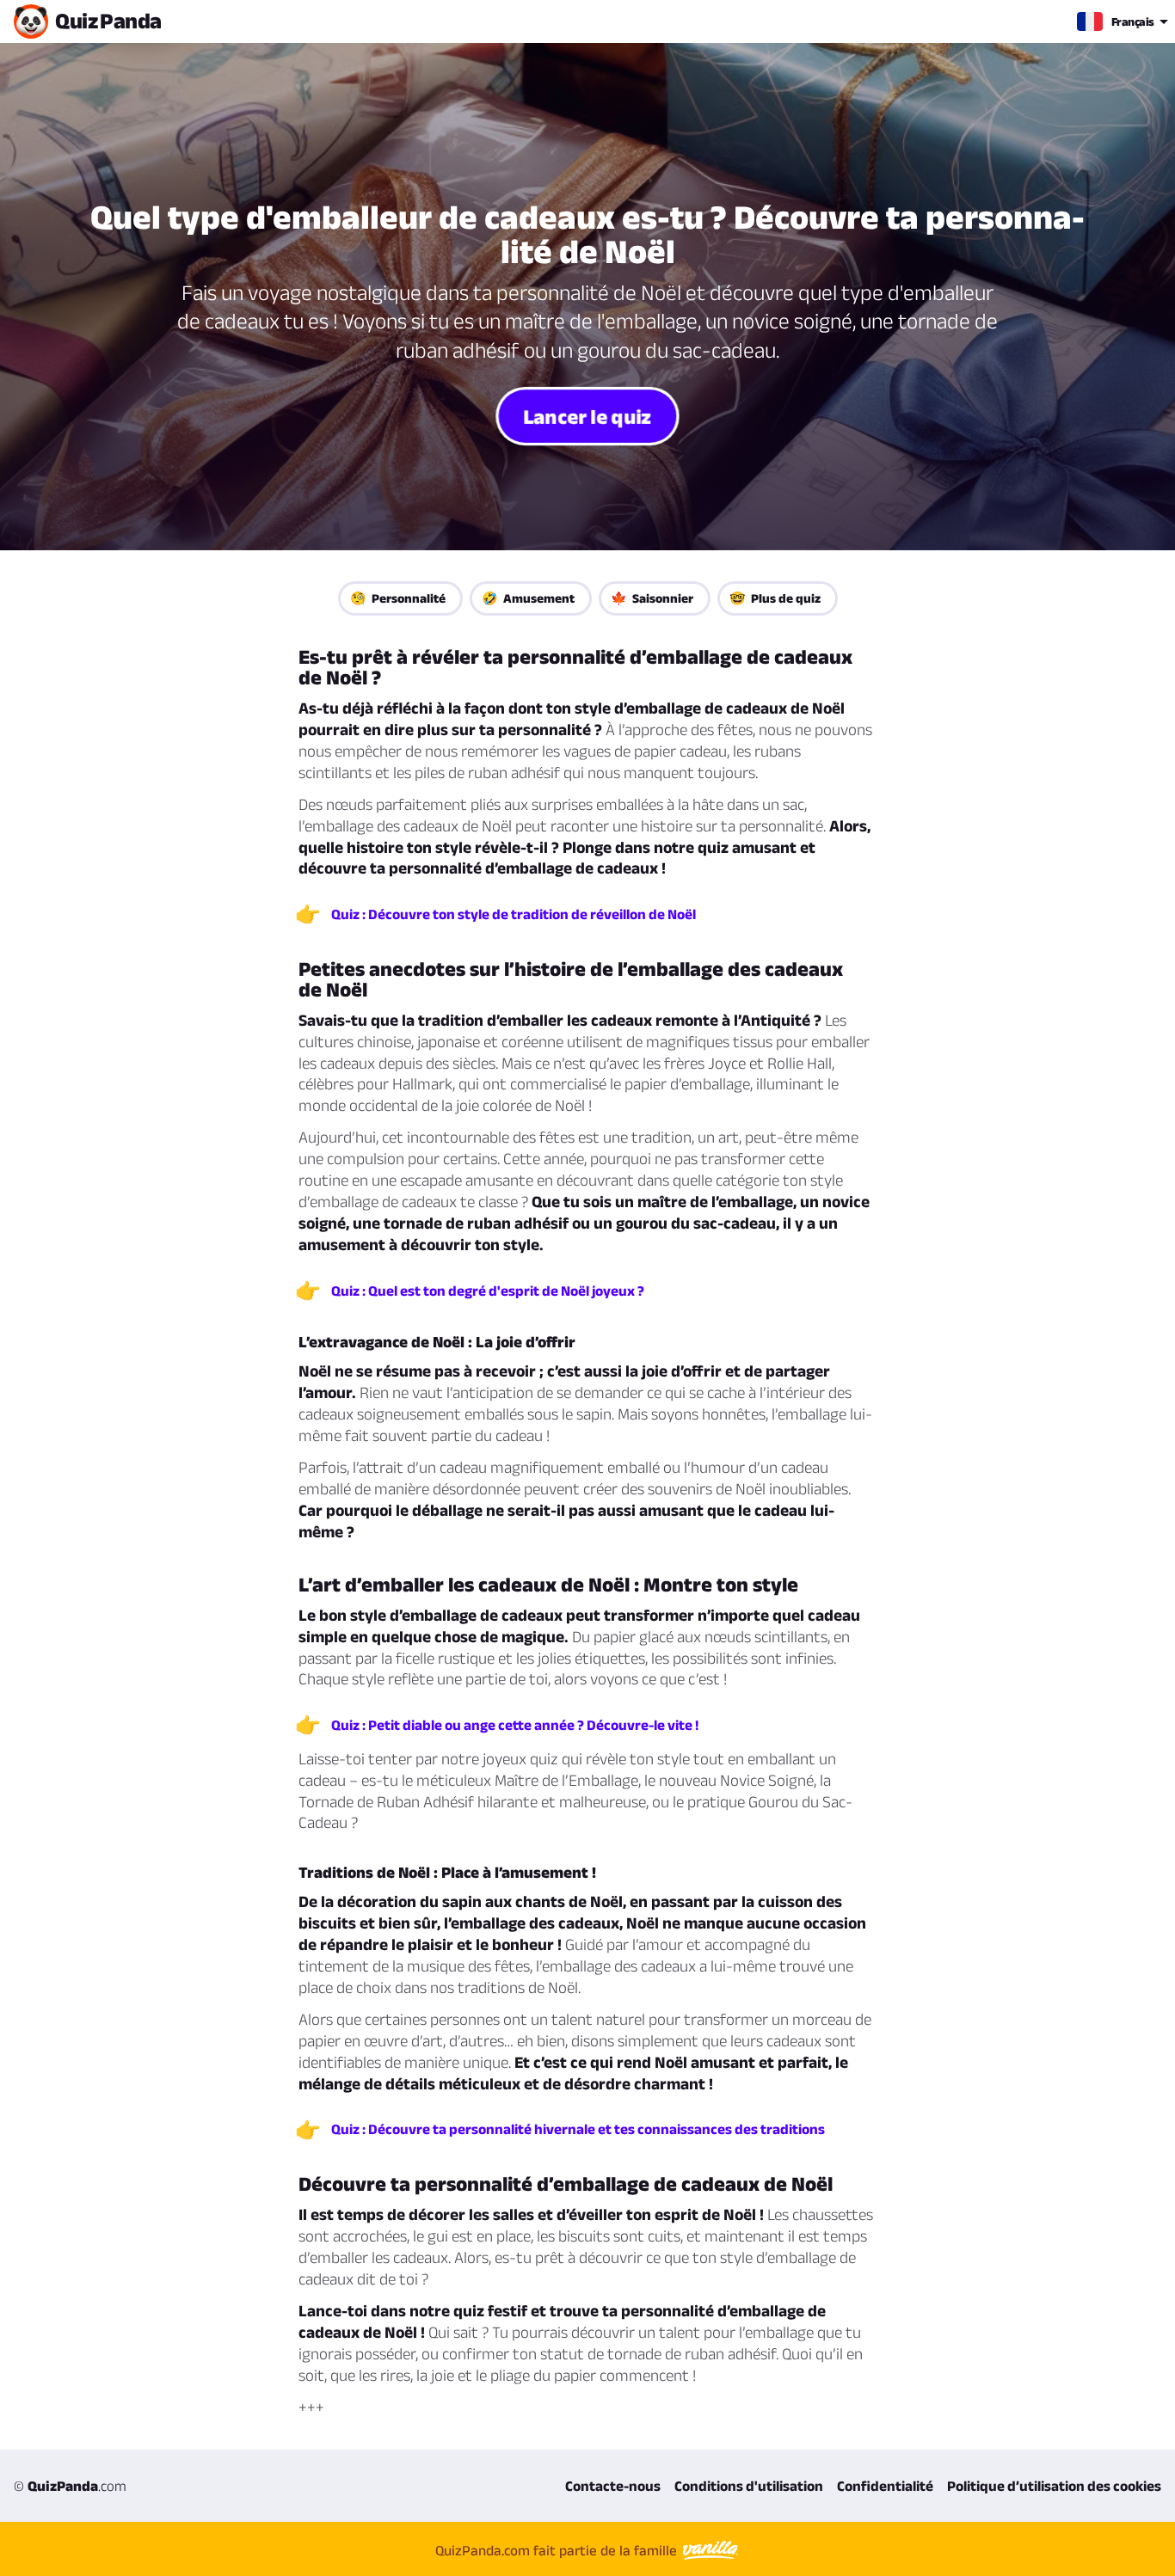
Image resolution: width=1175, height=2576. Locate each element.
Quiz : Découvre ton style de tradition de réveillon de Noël (514, 914)
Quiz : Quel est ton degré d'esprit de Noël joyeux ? (488, 1291)
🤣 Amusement (528, 598)
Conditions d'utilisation (749, 2486)
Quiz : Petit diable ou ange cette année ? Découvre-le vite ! (515, 1725)
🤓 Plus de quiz (775, 598)
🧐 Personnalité (398, 598)
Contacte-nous (613, 2486)
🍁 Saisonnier (652, 598)
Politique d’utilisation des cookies (1054, 2486)
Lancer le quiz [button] (587, 415)
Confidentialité (885, 2486)
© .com (70, 2486)
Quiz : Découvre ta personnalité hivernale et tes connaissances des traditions (578, 2129)
